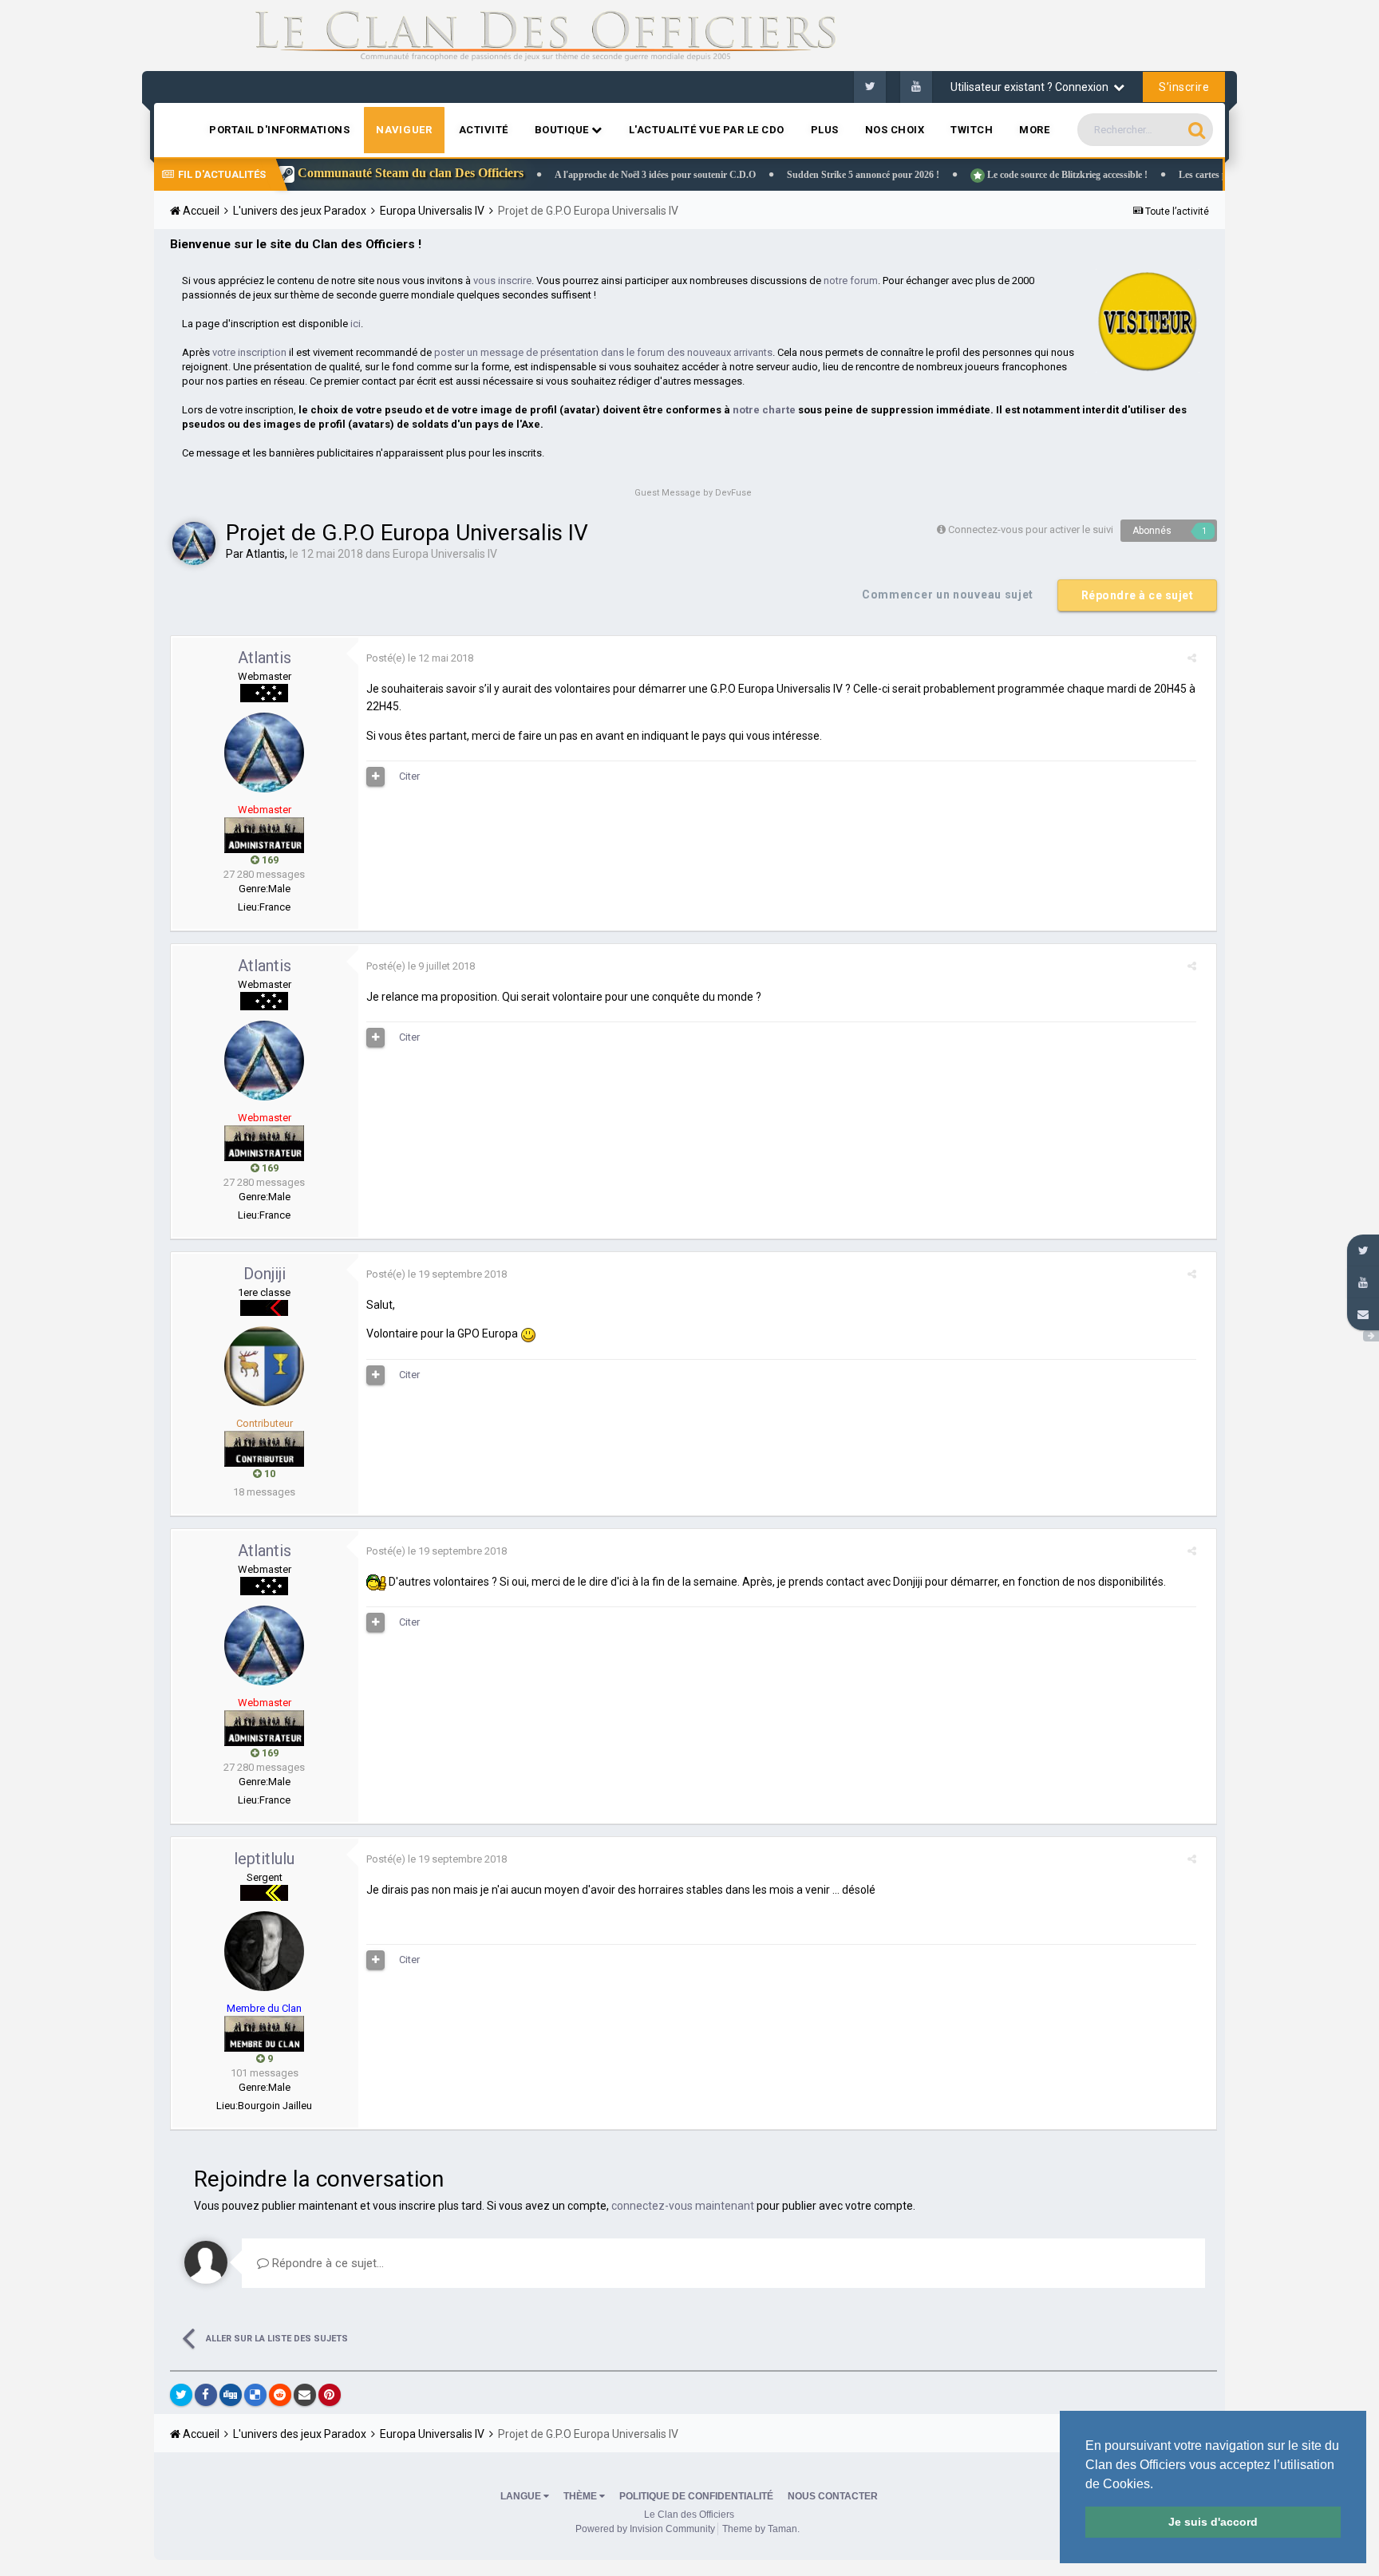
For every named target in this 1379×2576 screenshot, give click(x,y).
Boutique (563, 130)
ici (356, 324)
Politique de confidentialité (696, 2496)
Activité (484, 130)
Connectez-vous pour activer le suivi (1031, 529)
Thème (581, 2496)
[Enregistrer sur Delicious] (255, 2395)
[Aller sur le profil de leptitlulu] (264, 1951)
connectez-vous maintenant (683, 2206)
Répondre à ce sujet (1138, 595)
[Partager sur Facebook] (206, 2395)
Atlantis (265, 554)
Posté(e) (420, 658)
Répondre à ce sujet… (326, 2263)
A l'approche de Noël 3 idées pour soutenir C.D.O (581, 175)
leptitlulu (264, 1859)
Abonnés (1152, 531)
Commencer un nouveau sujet (948, 595)
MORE (1034, 130)
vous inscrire (502, 281)
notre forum (851, 281)
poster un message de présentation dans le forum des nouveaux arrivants (603, 352)
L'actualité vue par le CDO (707, 130)
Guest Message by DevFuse (693, 493)
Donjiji (265, 1274)
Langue (522, 2496)
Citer (409, 776)
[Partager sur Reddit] (280, 2395)
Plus (825, 130)
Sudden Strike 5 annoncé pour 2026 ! (789, 175)
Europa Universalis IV (445, 554)
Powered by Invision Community (645, 2529)
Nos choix (895, 130)
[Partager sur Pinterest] (330, 2395)
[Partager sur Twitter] (181, 2395)
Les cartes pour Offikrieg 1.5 (1163, 175)
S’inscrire (1184, 87)
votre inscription (249, 352)
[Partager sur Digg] (231, 2395)
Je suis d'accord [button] (1213, 2522)
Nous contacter (833, 2496)
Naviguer (404, 130)
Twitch (972, 130)
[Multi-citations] (376, 776)
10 (269, 1474)
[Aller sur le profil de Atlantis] (194, 543)
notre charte (764, 410)
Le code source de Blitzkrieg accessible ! (992, 175)
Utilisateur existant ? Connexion (1032, 87)
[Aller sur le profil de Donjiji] (264, 1366)
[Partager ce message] (1192, 658)
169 (269, 860)
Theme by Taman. (761, 2529)
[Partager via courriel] (305, 2395)
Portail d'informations (279, 130)
